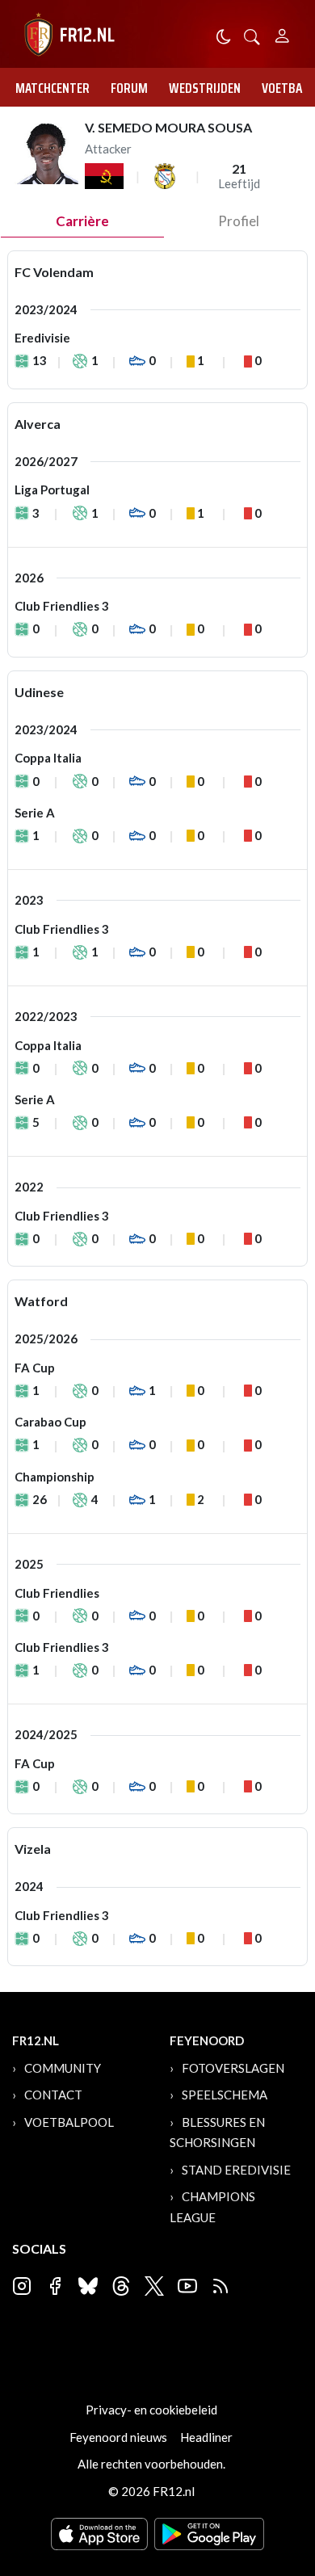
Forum (129, 88)
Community (63, 2068)
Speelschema (225, 2095)
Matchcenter (52, 88)
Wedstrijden (205, 88)
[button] (252, 35)
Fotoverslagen (233, 2068)
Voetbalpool (69, 2122)
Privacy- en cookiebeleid (151, 2410)
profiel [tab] (239, 221)
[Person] (282, 34)
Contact (53, 2095)
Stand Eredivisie (236, 2170)
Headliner (206, 2437)
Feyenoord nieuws (118, 2437)
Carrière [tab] (82, 221)
